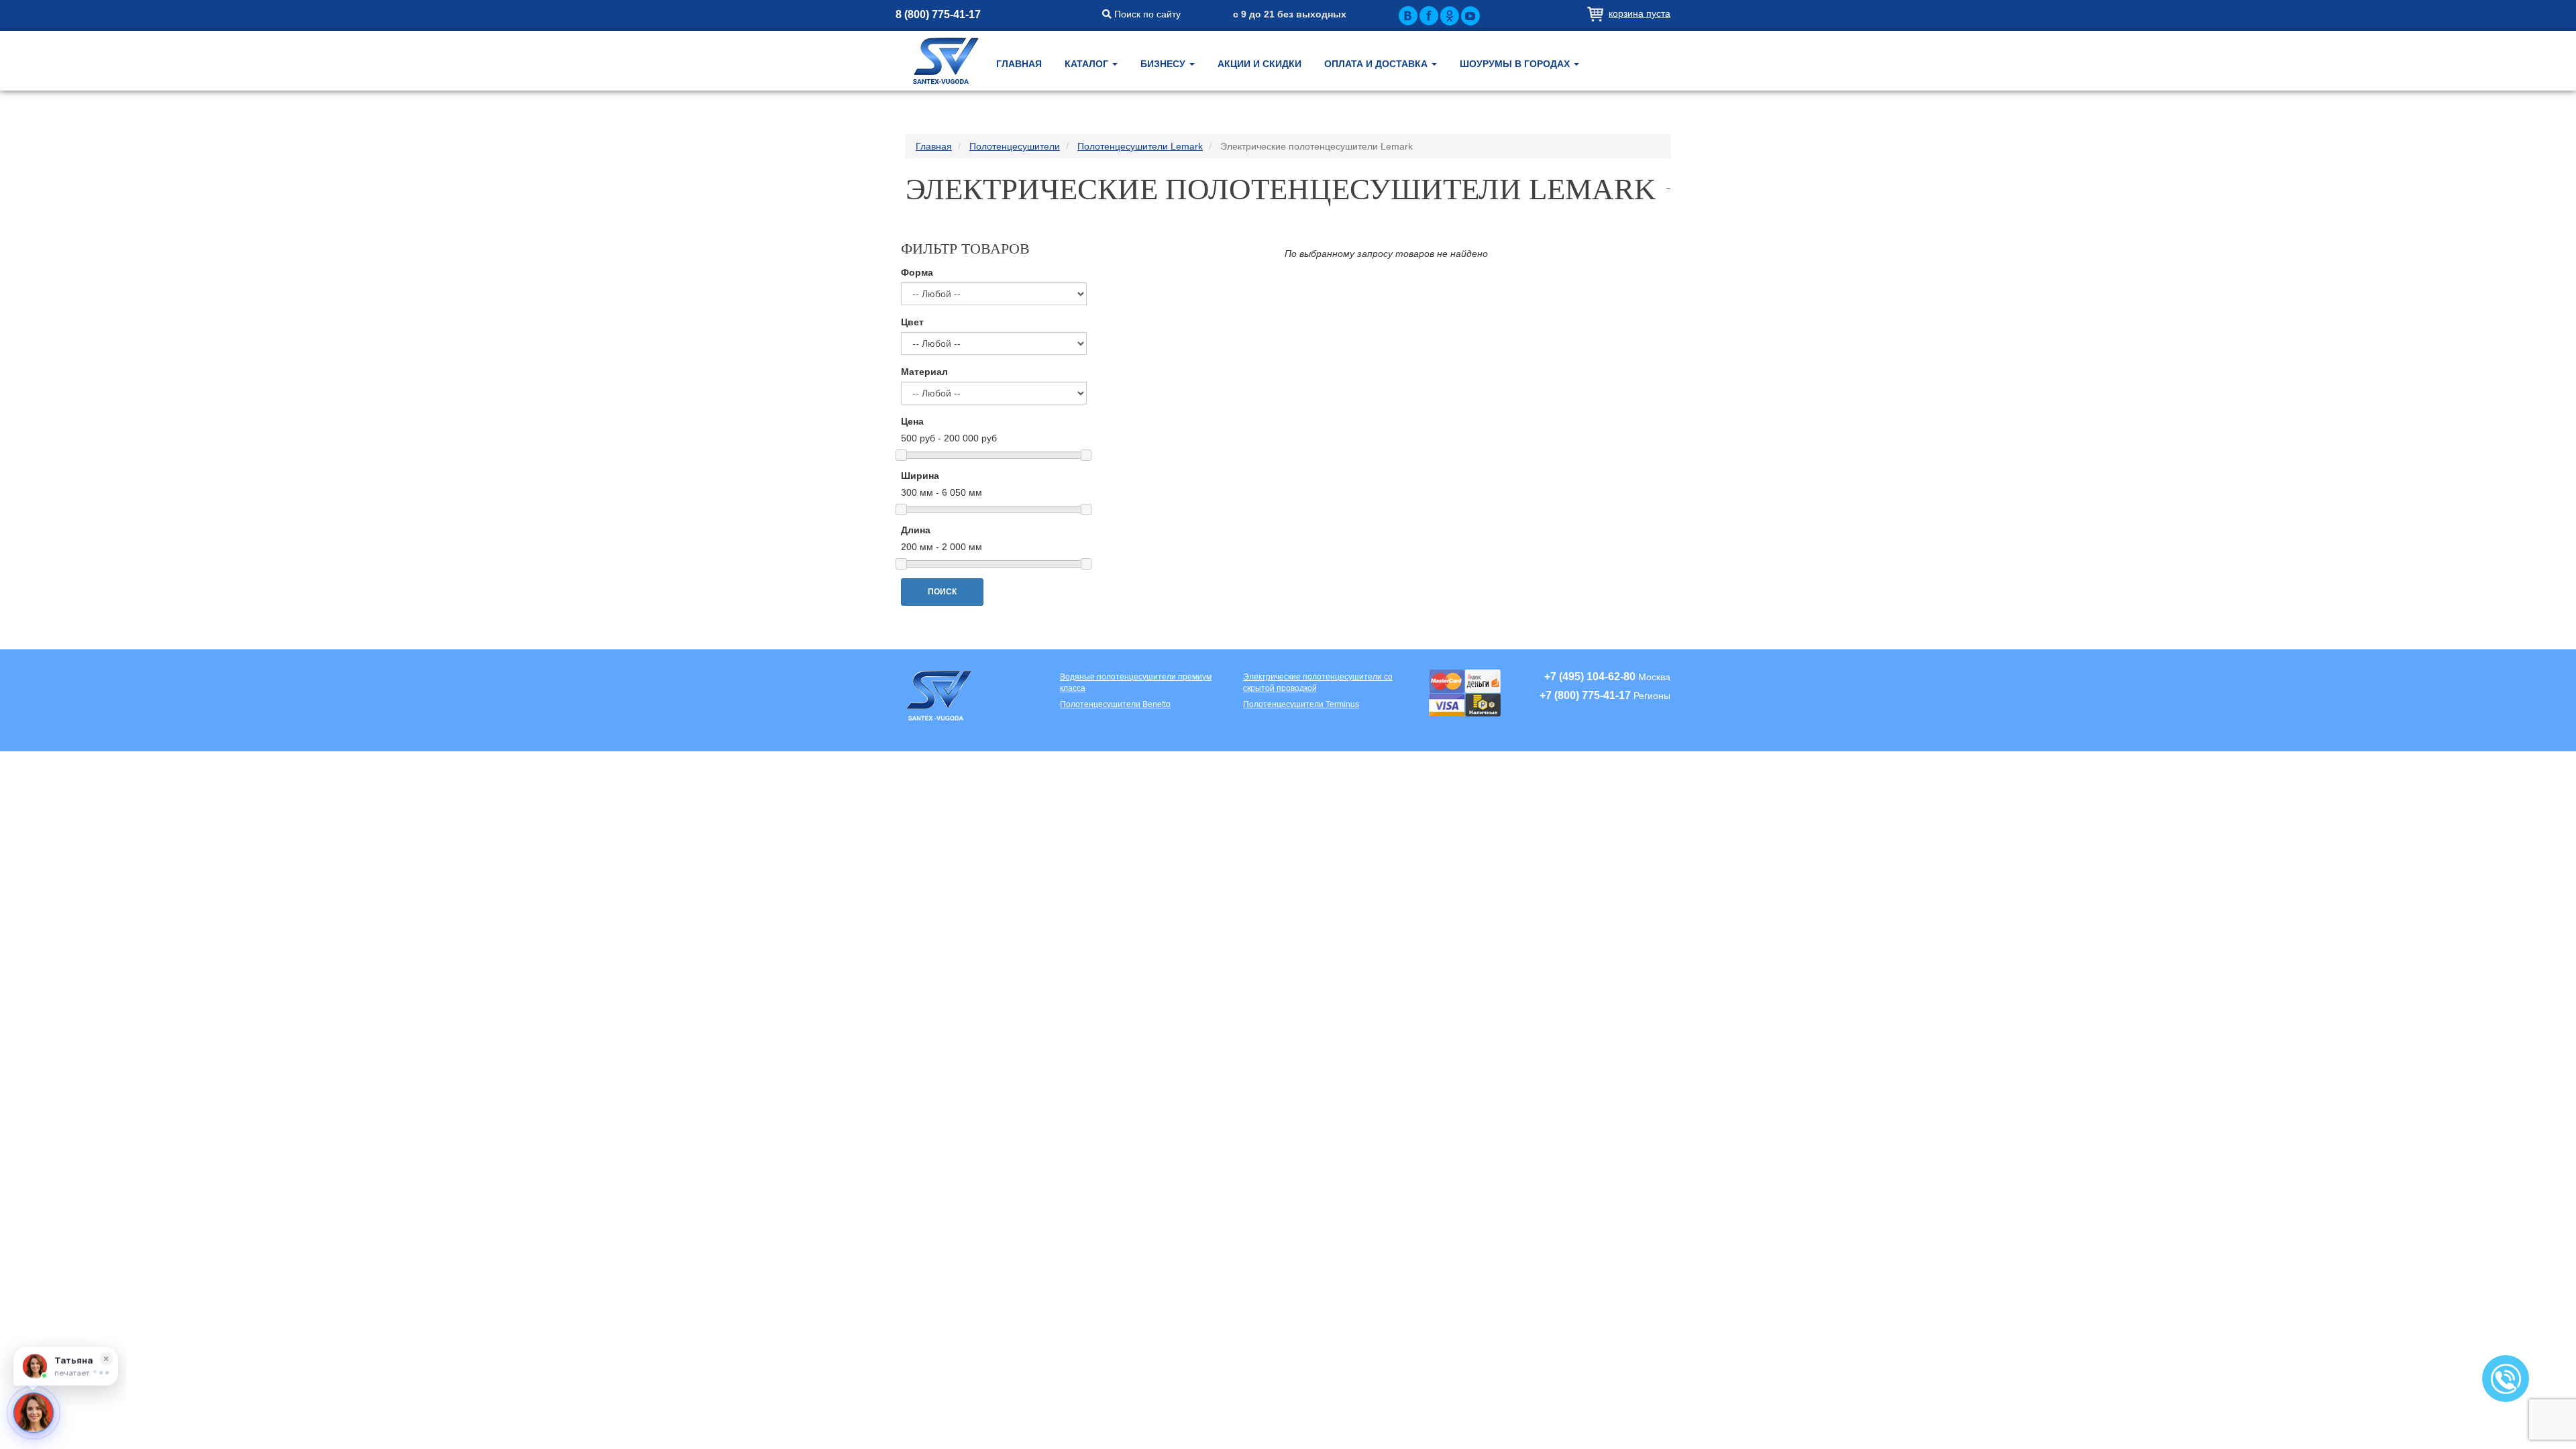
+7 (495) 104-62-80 (1590, 677)
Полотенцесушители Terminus (1301, 704)
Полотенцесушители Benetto (1115, 704)
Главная (1019, 64)
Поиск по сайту (1146, 14)
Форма (917, 272)
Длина (916, 530)
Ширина (920, 476)
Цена (912, 421)
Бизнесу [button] (1164, 64)
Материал (924, 372)
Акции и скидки (1259, 64)
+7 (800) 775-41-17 (1585, 695)
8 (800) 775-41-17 (938, 14)
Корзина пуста (1640, 13)
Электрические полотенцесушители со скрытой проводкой (1318, 683)
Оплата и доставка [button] (1377, 64)
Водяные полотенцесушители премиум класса (1136, 683)
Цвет (912, 322)
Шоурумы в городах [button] (1516, 64)
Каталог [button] (1088, 64)
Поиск (943, 592)
